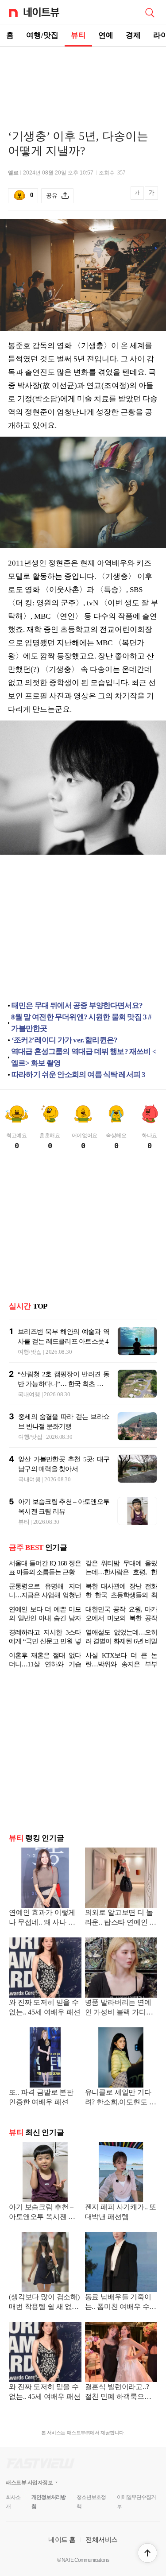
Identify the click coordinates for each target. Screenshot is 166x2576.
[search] (150, 12)
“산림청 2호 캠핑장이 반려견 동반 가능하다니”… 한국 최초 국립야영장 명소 (64, 1384)
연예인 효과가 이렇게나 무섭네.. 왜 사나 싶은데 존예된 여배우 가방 (43, 1918)
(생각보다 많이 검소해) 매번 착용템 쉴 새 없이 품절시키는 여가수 (44, 2303)
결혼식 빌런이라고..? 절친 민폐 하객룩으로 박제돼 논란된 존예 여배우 (119, 2392)
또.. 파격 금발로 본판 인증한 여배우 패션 (41, 2097)
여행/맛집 (42, 35)
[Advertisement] (83, 78)
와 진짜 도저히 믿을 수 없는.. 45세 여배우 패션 (45, 2007)
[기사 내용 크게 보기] (151, 196)
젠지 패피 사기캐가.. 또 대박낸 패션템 (121, 2212)
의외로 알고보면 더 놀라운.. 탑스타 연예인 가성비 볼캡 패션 (121, 1918)
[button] (147, 2553)
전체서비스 (102, 2539)
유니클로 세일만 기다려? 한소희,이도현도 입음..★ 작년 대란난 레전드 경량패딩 (121, 2098)
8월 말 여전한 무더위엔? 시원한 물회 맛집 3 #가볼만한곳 (81, 1023)
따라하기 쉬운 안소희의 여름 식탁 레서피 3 (78, 1075)
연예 (106, 35)
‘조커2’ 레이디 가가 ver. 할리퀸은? (64, 1040)
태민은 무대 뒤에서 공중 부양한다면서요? (77, 1005)
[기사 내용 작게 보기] (138, 198)
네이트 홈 (62, 2539)
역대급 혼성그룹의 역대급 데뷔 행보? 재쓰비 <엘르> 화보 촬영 (84, 1057)
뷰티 (78, 35)
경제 (133, 35)
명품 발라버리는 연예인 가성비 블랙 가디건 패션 (119, 2008)
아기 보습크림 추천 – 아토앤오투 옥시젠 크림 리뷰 (42, 2213)
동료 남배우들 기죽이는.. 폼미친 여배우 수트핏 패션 (121, 2303)
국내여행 (29, 1394)
